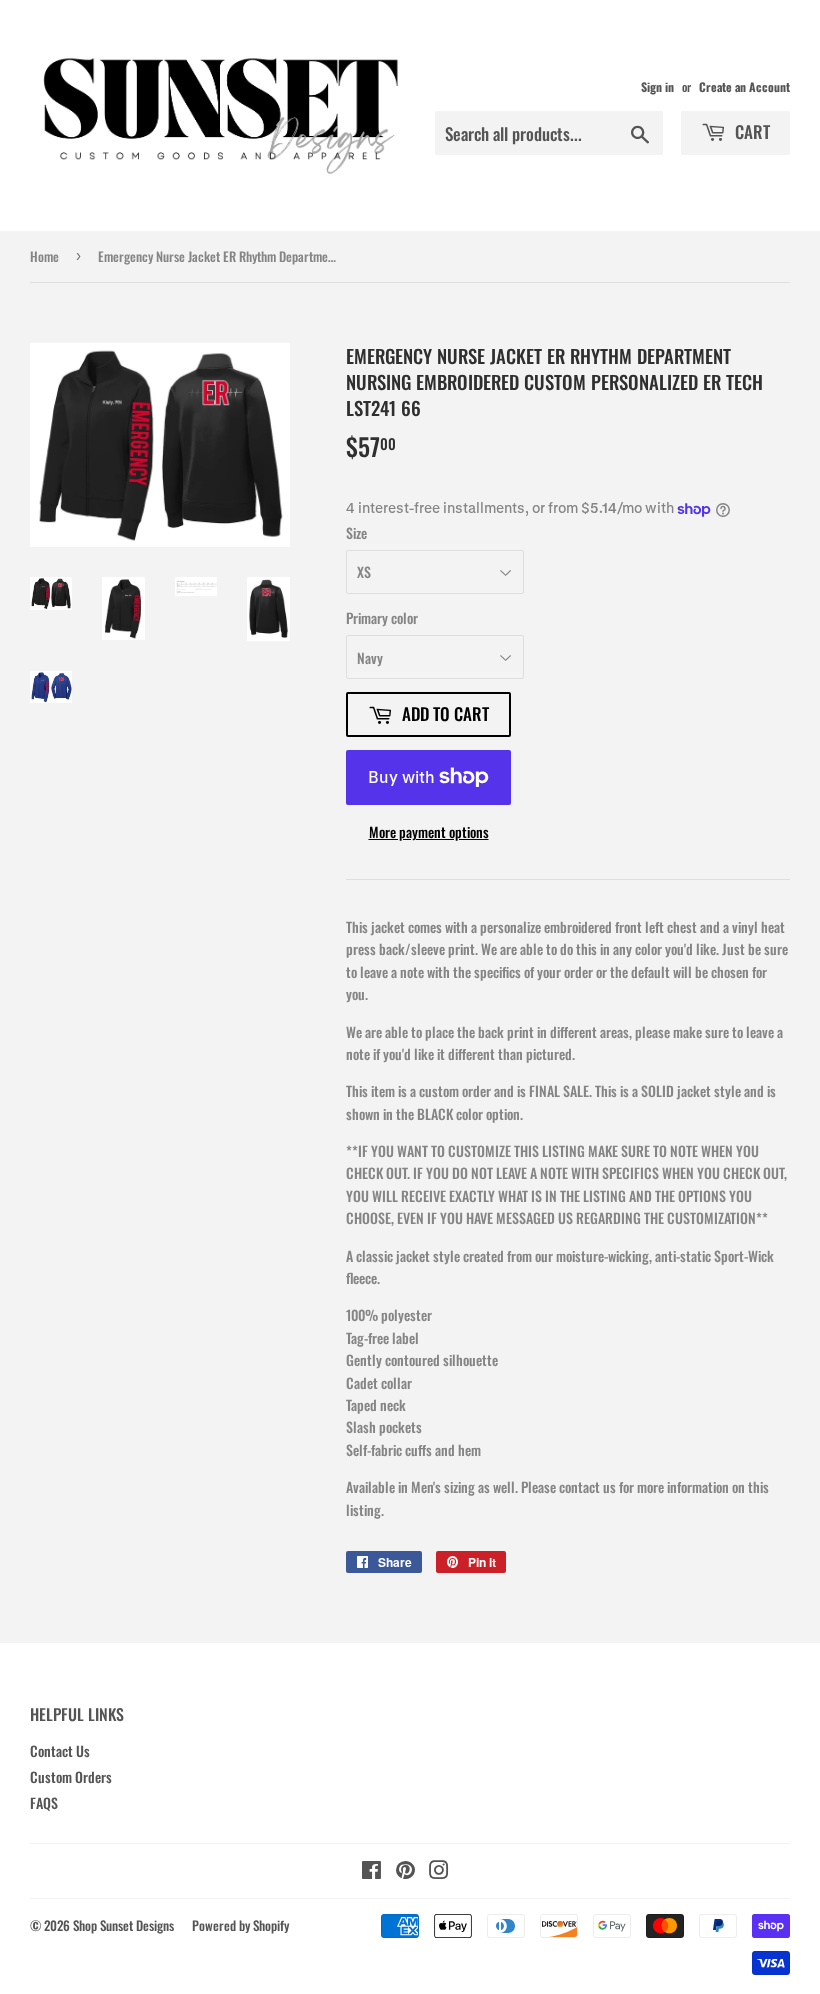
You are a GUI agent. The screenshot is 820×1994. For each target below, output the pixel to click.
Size (356, 532)
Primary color (382, 617)
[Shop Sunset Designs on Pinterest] (405, 1871)
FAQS (44, 1802)
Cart (750, 131)
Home (44, 256)
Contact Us (60, 1750)
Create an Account (744, 86)
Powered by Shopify (240, 1925)
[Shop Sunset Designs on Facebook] (371, 1871)
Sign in (657, 86)
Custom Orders (71, 1776)
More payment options (429, 831)
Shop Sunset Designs (123, 1925)
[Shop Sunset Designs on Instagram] (439, 1871)
